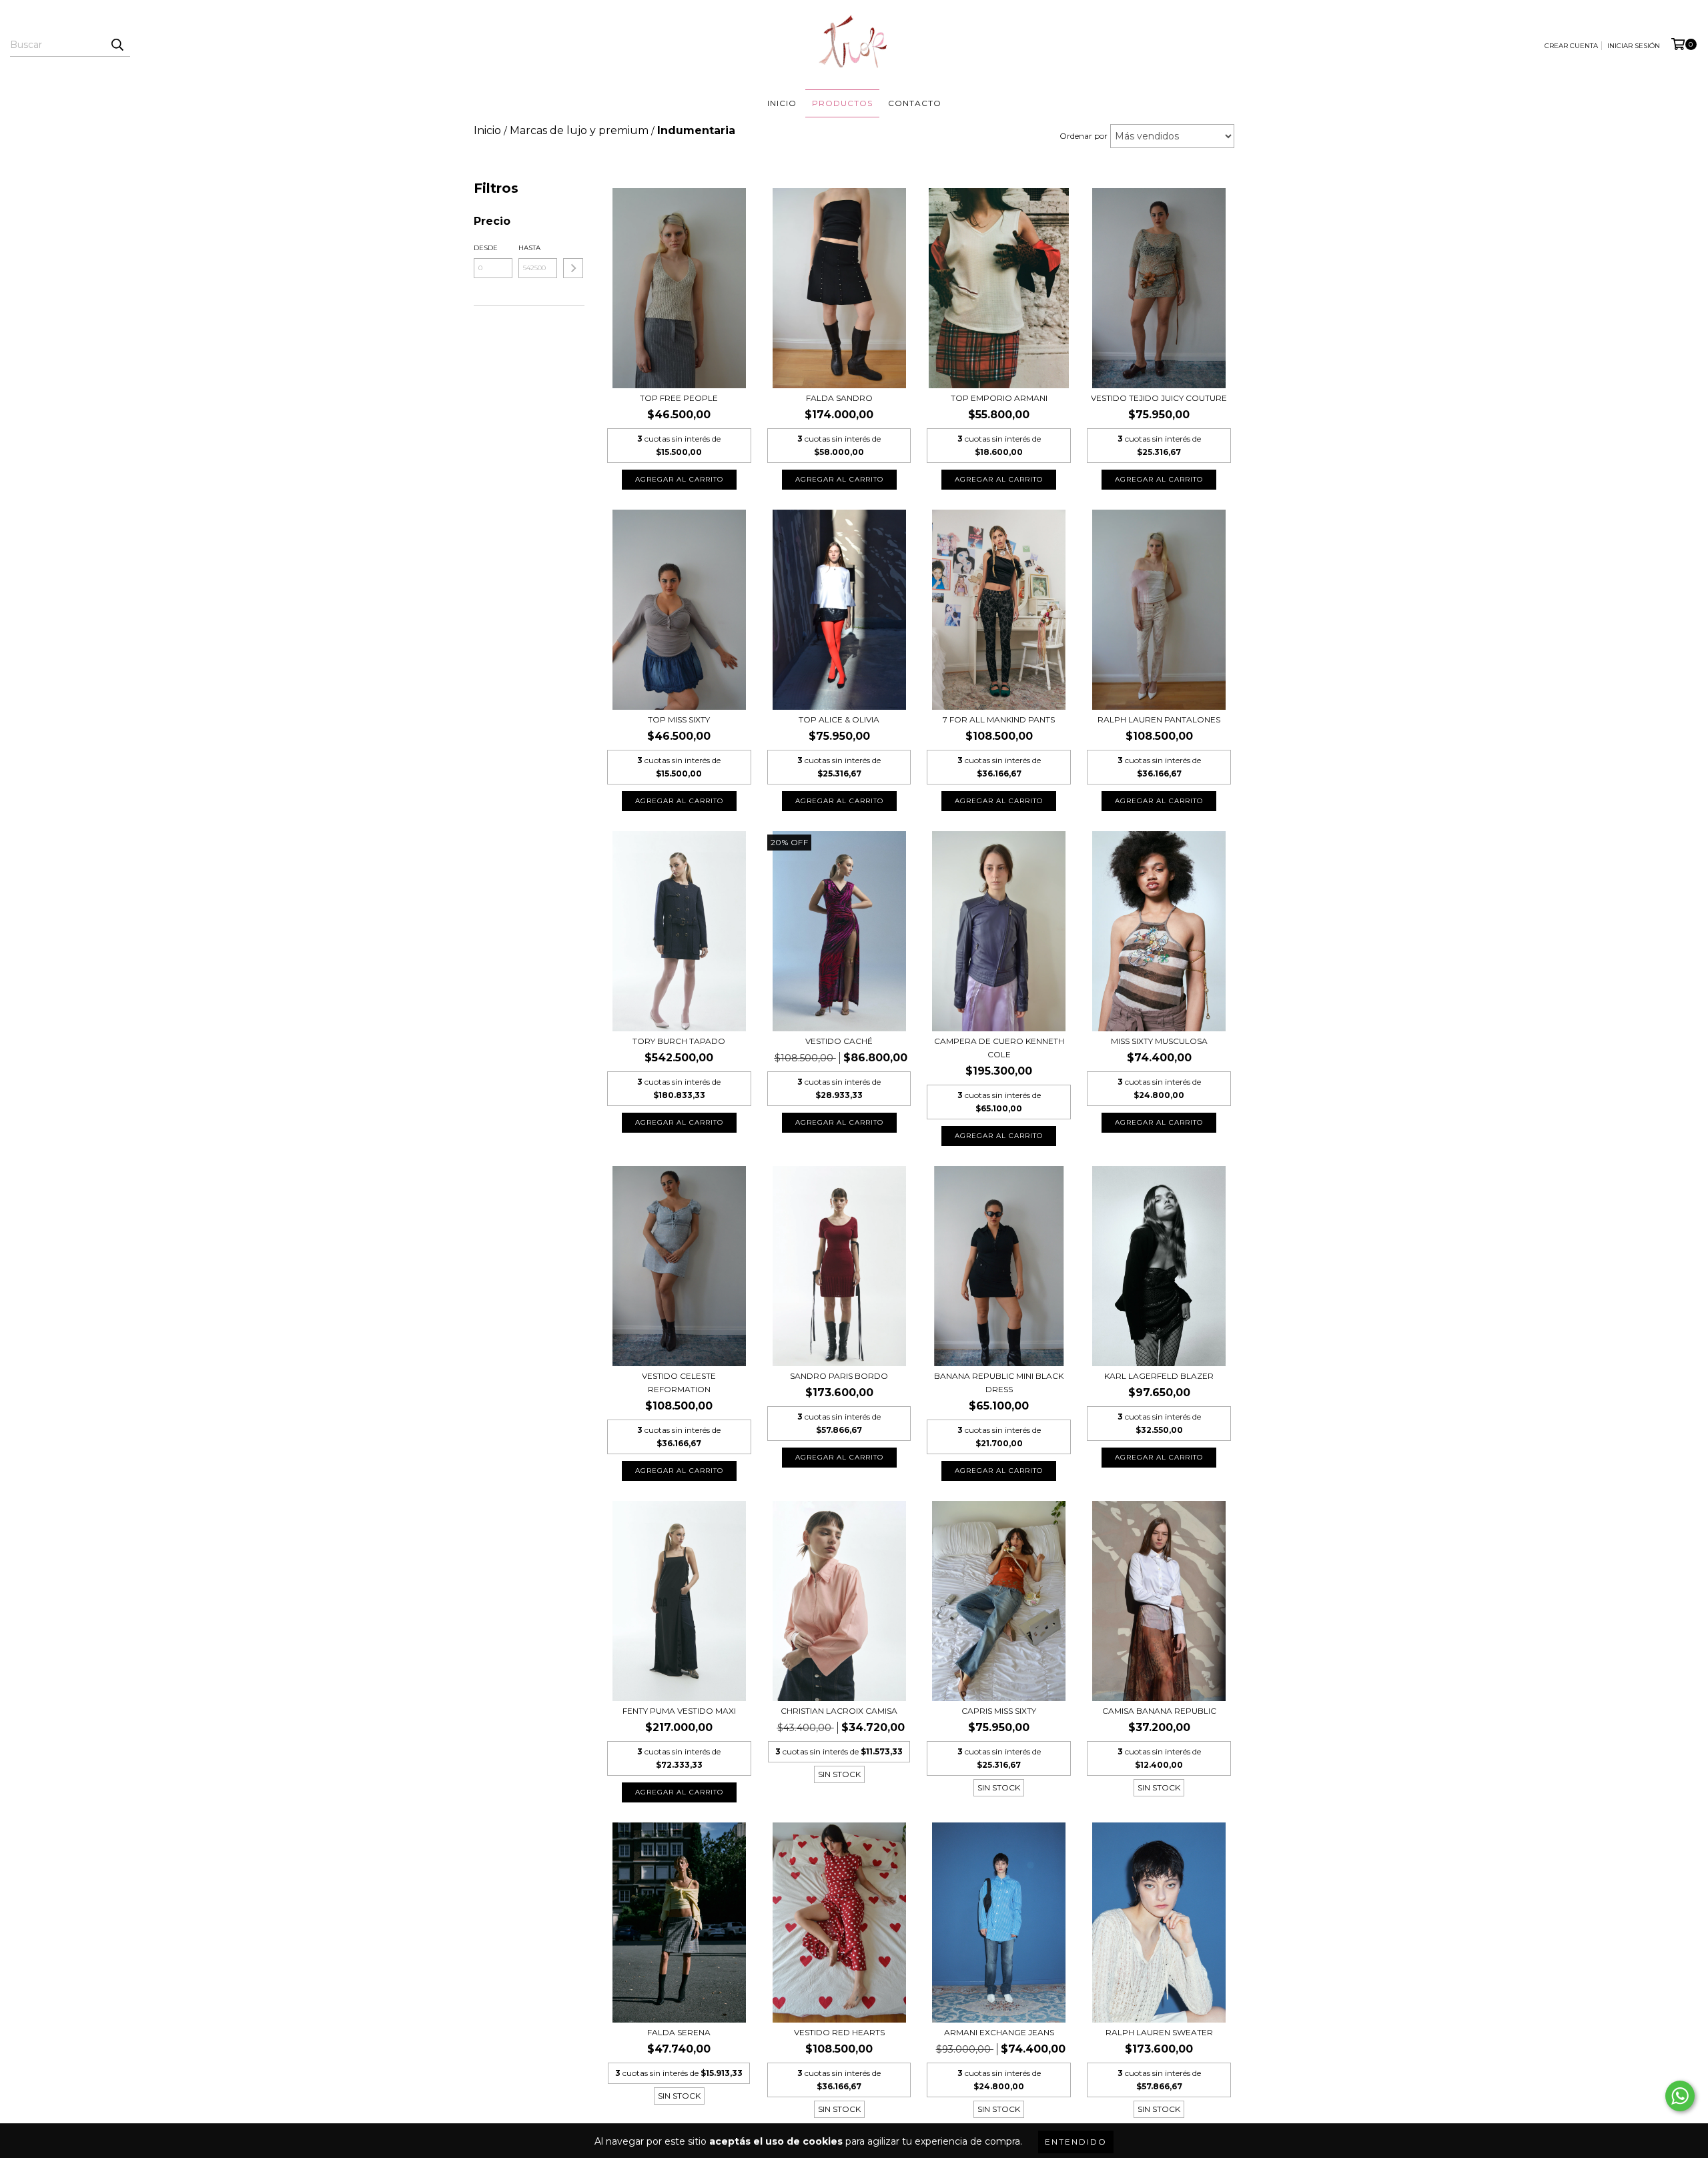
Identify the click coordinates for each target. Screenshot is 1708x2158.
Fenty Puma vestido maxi (679, 1711)
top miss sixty (679, 719)
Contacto (915, 103)
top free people (679, 398)
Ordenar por (1084, 136)
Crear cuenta (1571, 46)
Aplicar (573, 268)
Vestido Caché (839, 1041)
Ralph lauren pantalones (1159, 719)
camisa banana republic (1159, 1711)
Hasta (529, 248)
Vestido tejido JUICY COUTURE (1159, 398)
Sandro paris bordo (839, 1376)
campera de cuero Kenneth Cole (999, 1048)
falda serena (679, 2032)
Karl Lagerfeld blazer (1159, 1376)
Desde (486, 248)
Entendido (1076, 2142)
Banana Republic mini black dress (999, 1383)
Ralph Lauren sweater (1159, 2032)
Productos (842, 103)
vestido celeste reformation (679, 1383)
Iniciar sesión (1634, 46)
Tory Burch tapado (679, 1041)
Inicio (782, 103)
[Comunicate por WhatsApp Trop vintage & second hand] (1680, 2096)
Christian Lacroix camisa (839, 1711)
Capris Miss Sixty (999, 1711)
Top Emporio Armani (999, 398)
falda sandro (839, 398)
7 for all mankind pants (999, 719)
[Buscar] (117, 45)
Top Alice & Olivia (839, 719)
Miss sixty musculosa (1159, 1041)
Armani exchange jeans (999, 2032)
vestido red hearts (839, 2032)
